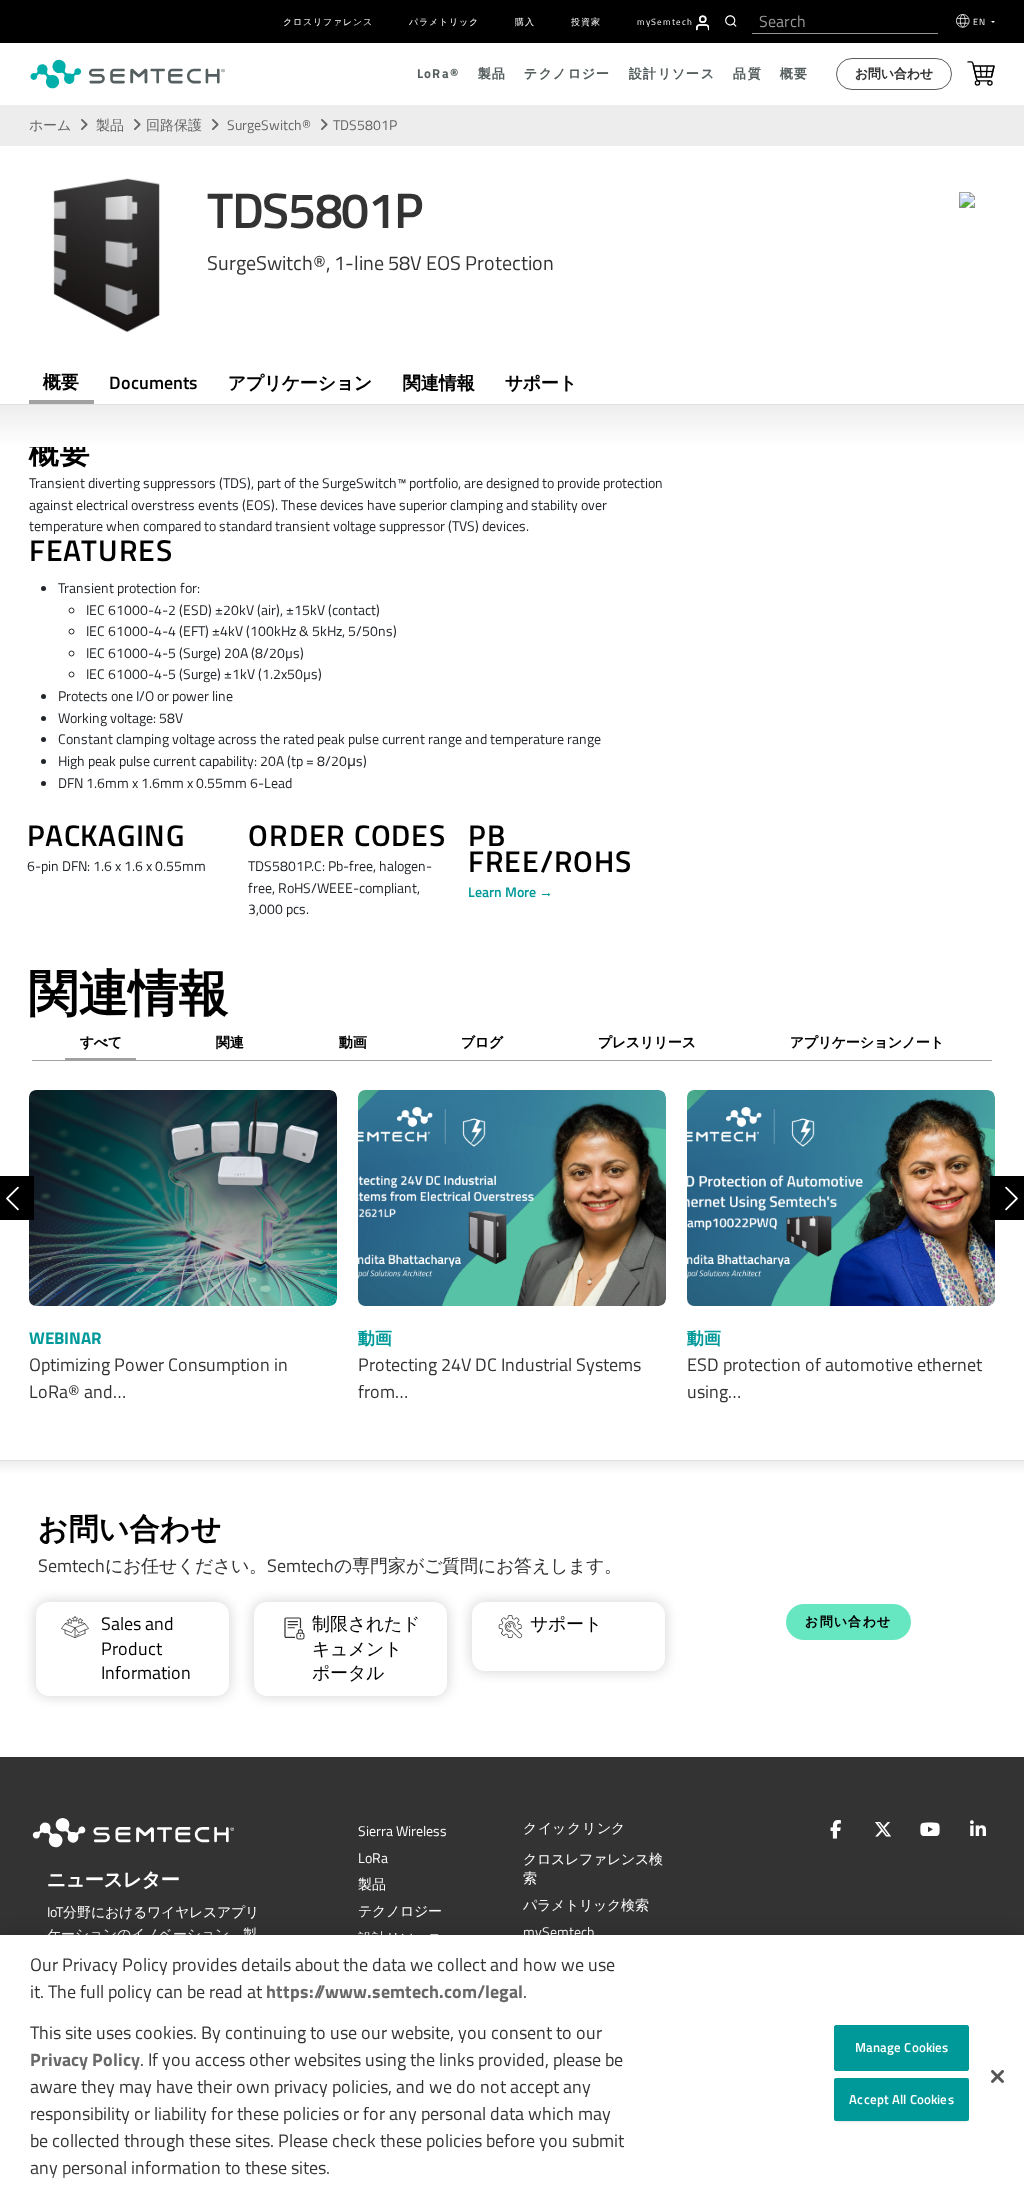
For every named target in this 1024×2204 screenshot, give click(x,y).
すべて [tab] (101, 1042)
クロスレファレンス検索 (593, 1868)
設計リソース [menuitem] (672, 73)
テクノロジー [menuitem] (567, 73)
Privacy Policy (85, 2059)
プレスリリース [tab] (647, 1042)
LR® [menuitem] (438, 73)
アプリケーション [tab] (300, 382)
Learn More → (510, 892)
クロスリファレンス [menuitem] (328, 21)
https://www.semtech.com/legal (394, 1991)
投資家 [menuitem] (586, 21)
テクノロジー (400, 1911)
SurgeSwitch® (270, 125)
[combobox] (845, 21)
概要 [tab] (61, 381)
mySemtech (559, 1932)
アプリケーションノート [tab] (867, 1042)
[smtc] (127, 74)
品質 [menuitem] (747, 73)
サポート (541, 382)
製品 (110, 125)
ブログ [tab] (482, 1042)
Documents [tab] (153, 382)
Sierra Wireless (402, 1831)
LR (373, 1858)
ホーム (50, 125)
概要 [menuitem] (794, 73)
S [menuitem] (665, 21)
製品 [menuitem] (492, 73)
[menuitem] (703, 23)
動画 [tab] (353, 1042)
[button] (997, 2076)
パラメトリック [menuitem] (444, 21)
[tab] (438, 383)
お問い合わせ (894, 73)
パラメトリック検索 (586, 1905)
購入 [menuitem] (525, 21)
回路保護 (174, 125)
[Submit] (733, 21)
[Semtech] (154, 1851)
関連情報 (439, 382)
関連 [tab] (230, 1042)
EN (981, 21)
